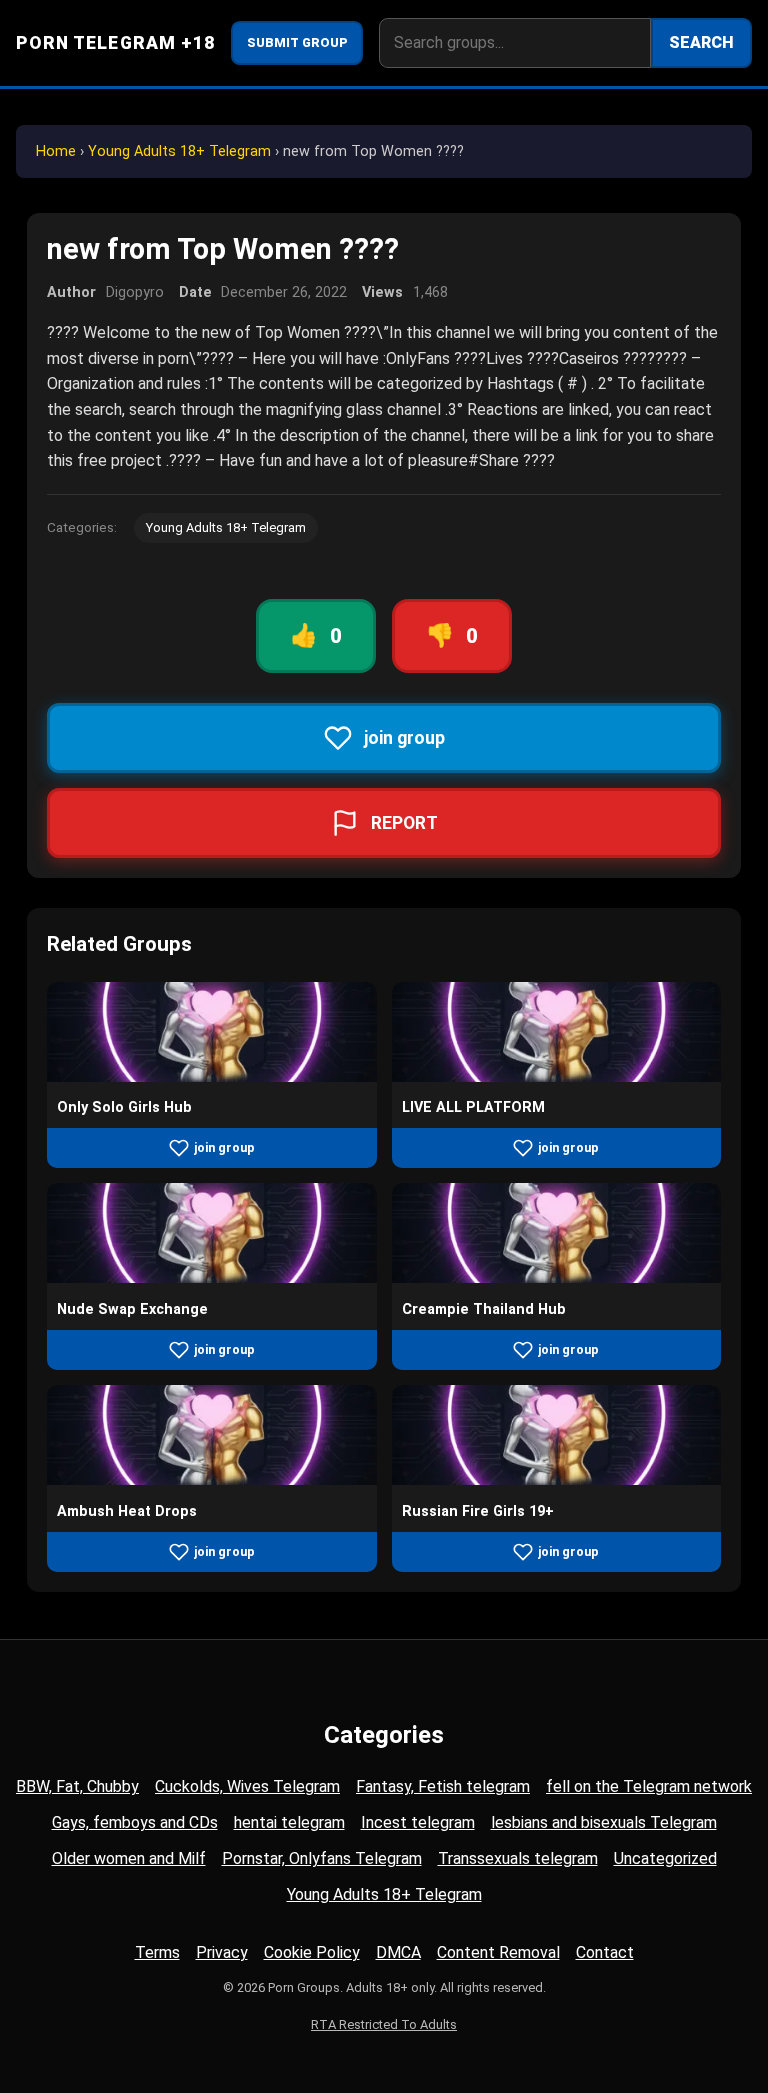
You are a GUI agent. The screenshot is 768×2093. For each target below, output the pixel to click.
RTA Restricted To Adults (384, 2024)
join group (224, 1147)
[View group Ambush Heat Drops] (212, 1479)
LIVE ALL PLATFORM (473, 1107)
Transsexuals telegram (518, 1858)
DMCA (398, 1952)
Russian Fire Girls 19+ (478, 1511)
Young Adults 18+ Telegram (179, 151)
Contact (605, 1952)
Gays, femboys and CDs (135, 1822)
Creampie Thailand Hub (484, 1309)
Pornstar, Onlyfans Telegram (322, 1858)
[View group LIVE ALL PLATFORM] (557, 1076)
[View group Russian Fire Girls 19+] (557, 1479)
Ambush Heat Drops (127, 1511)
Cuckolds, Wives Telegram (247, 1786)
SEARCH (701, 42)
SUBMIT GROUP (297, 42)
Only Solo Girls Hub (124, 1107)
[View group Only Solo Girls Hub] (212, 1076)
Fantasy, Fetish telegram (443, 1786)
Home (56, 151)
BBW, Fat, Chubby (77, 1786)
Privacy (222, 1952)
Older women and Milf (129, 1858)
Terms (157, 1952)
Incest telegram (418, 1822)
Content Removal (498, 1952)
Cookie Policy (312, 1952)
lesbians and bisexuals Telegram (604, 1822)
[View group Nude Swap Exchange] (212, 1277)
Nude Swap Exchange (132, 1309)
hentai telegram (289, 1822)
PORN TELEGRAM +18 (115, 43)
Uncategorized (665, 1858)
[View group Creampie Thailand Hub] (557, 1277)
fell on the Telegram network (649, 1786)
